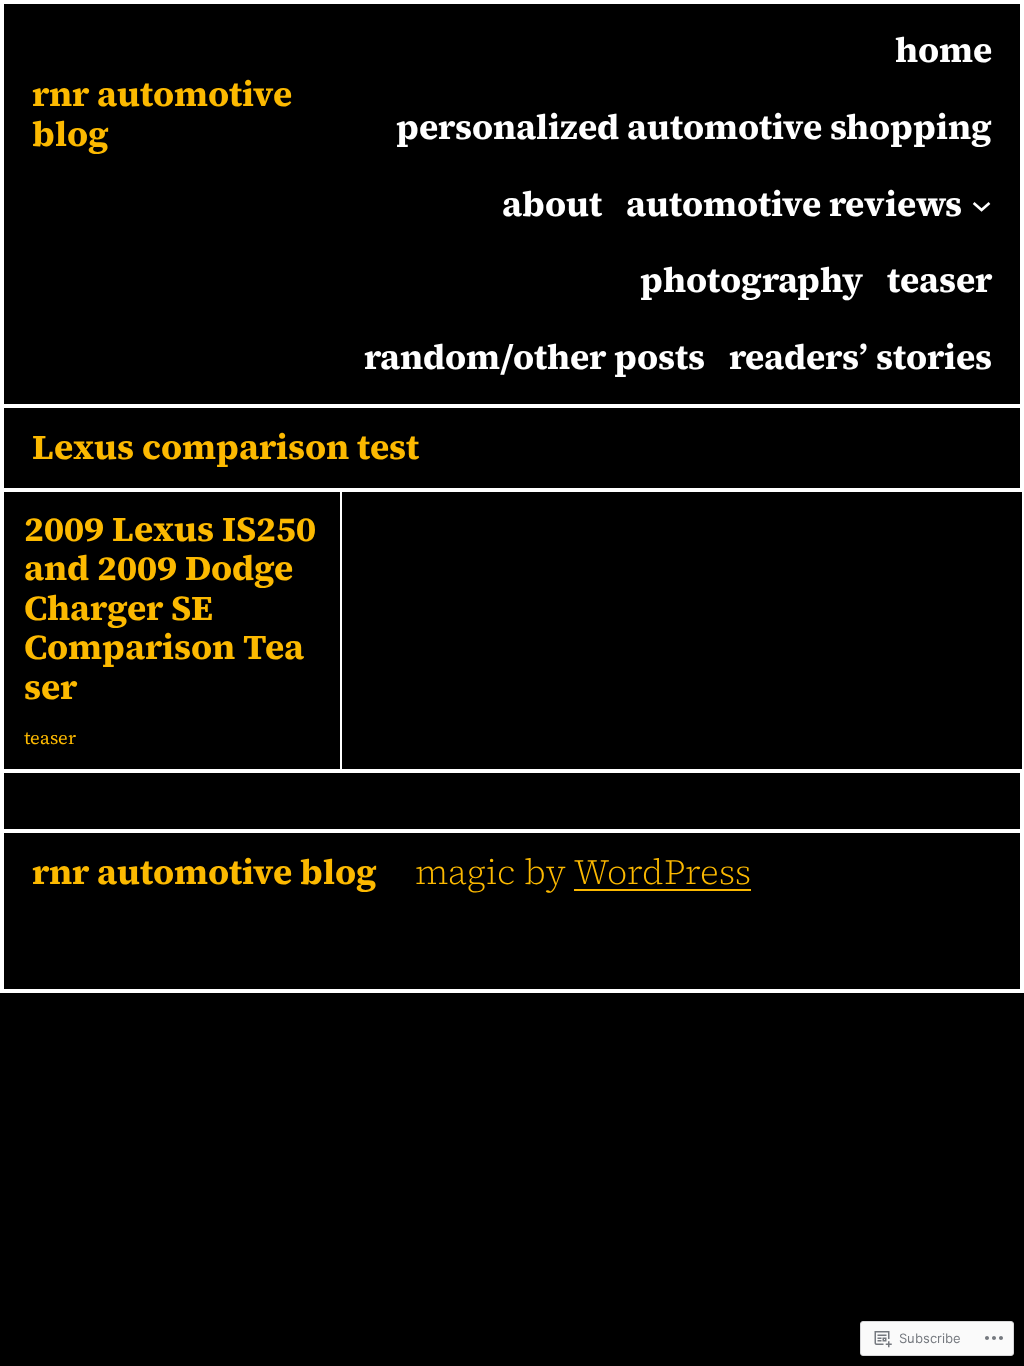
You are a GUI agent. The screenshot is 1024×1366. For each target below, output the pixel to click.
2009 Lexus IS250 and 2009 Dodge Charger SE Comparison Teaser (170, 609)
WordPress (662, 872)
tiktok (292, 942)
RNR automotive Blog (162, 114)
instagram (120, 942)
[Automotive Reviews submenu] (981, 203)
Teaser (50, 737)
